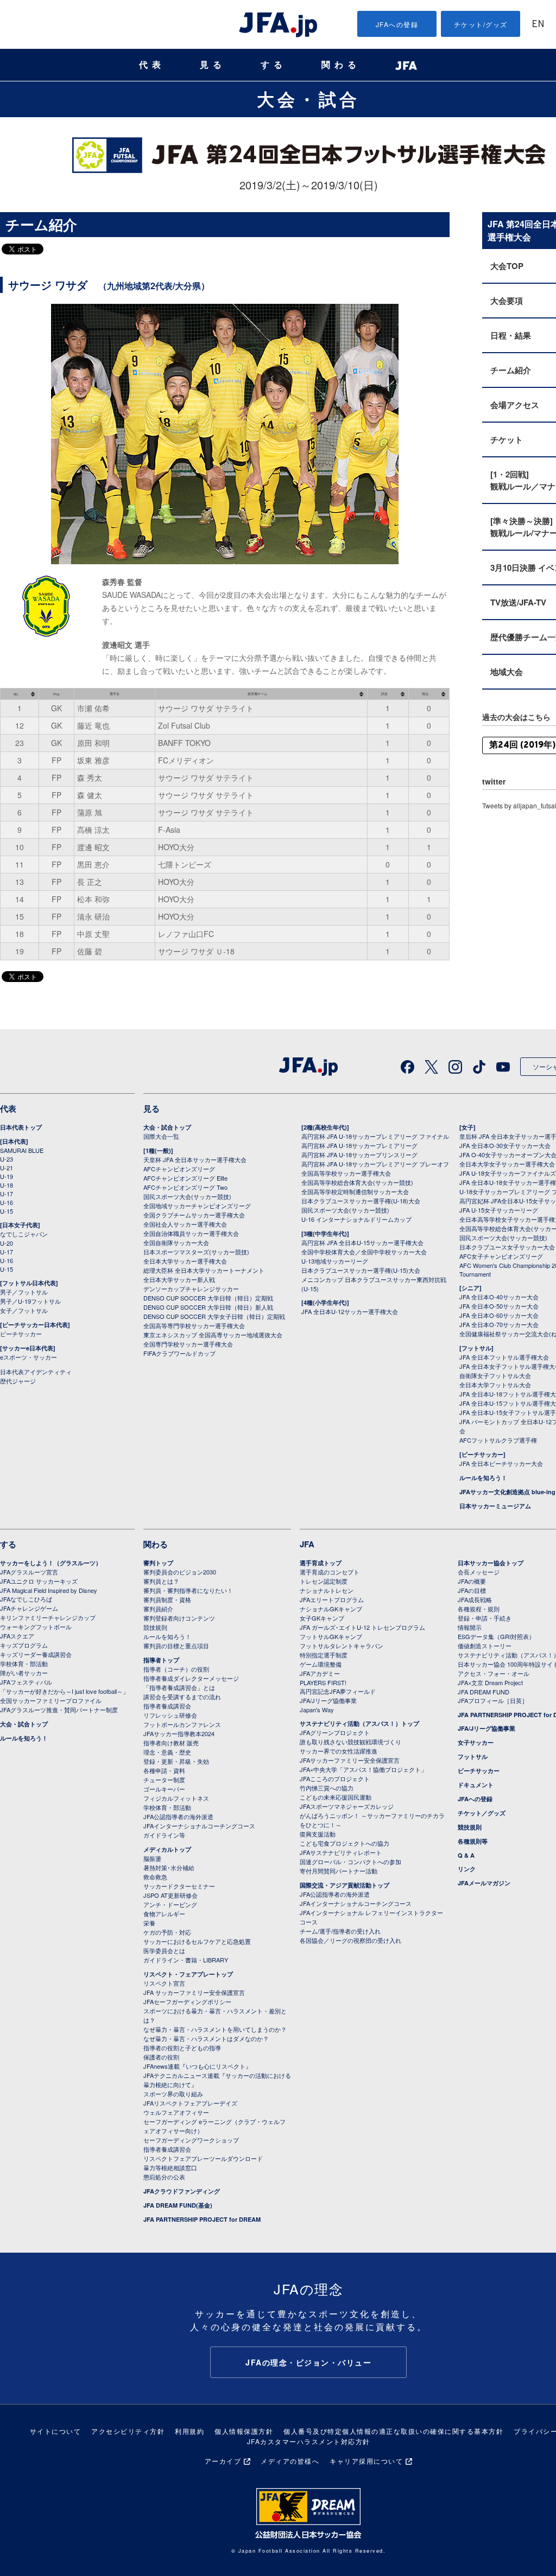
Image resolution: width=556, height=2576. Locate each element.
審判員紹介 (158, 1609)
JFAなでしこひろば (26, 1599)
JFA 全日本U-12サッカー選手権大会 (350, 1311)
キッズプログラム (24, 1645)
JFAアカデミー (320, 1673)
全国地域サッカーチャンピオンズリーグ (197, 1206)
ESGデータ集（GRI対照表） (496, 1636)
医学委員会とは (164, 1950)
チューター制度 (164, 1780)
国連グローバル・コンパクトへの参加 (350, 1861)
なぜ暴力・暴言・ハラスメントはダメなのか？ (206, 2038)
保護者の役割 (161, 2057)
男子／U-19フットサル (30, 1301)
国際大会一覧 (161, 1136)
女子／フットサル (24, 1310)
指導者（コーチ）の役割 (176, 1669)
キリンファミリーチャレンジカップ (48, 1617)
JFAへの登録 (397, 24)
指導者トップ (161, 1660)
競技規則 (155, 1627)
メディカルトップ (167, 1849)
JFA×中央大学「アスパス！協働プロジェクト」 (363, 1769)
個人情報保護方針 (244, 2431)
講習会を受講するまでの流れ (182, 1697)
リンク (467, 1869)
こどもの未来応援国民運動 (336, 1797)
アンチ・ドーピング (170, 1904)
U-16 (7, 1202)
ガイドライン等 (164, 1835)
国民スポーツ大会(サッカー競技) (187, 1196)
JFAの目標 (472, 1590)
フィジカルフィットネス (176, 1798)
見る (213, 65)
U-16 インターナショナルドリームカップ (356, 1219)
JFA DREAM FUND (484, 1692)
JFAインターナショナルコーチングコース (199, 1826)
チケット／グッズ (482, 1813)
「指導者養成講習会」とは (179, 1687)
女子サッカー (476, 1742)
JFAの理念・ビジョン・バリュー (308, 2362)
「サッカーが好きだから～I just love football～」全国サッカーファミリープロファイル (64, 1696)
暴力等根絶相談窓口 (170, 2167)
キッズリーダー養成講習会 (36, 1654)
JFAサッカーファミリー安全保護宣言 (350, 1760)
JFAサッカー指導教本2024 (179, 1733)
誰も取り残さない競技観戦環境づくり (350, 1742)
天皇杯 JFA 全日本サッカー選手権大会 (195, 1159)
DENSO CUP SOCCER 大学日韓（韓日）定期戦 (208, 1298)
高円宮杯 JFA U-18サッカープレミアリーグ (359, 1145)
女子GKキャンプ (322, 1618)
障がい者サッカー (24, 1673)
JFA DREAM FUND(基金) (178, 2205)
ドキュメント (476, 1785)
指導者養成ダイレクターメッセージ (191, 1678)
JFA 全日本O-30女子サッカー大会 (505, 1145)
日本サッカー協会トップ (491, 1563)
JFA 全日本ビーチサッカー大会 (501, 1463)
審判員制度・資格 (167, 1599)
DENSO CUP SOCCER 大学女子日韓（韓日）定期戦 (214, 1316)
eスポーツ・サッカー (29, 1357)
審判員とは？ (161, 1581)
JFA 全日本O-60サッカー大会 (499, 1315)
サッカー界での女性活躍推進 (339, 1751)
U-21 (7, 1168)
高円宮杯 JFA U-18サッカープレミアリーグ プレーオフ (375, 1164)
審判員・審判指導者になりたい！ (188, 1590)
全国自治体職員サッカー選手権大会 (191, 1233)
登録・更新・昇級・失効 (176, 1761)
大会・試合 (308, 99)
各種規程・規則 (479, 1609)
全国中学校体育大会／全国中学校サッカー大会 (364, 1252)
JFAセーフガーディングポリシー (187, 2001)
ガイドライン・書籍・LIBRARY (186, 1960)
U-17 (7, 1194)
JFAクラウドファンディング (182, 2191)
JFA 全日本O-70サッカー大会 (499, 1324)
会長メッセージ (479, 1572)
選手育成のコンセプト (330, 1572)
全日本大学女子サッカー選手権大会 (507, 1164)
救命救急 (155, 1877)
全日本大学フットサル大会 (495, 1385)
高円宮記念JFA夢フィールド (338, 1691)
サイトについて (56, 2431)
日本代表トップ (21, 1127)
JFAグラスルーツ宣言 (29, 1572)
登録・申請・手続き (485, 1618)
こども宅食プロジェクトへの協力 (345, 1843)
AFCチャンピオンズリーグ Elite (185, 1178)
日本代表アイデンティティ (36, 1372)
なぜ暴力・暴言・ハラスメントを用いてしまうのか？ (215, 2029)
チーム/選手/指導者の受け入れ (340, 1931)
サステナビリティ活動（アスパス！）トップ (359, 1723)
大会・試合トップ (167, 1127)
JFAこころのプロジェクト (335, 1778)
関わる (341, 65)
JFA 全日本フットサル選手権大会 (504, 1357)
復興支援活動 (318, 1834)
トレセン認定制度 (324, 1581)
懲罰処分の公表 (164, 2177)
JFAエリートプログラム (332, 1599)
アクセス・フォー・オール (494, 1673)
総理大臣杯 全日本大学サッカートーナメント (204, 1270)
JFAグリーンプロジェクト (335, 1732)
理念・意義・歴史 (167, 1752)
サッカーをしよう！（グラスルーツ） (51, 1563)
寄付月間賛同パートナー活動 (339, 1871)
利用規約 (189, 2431)
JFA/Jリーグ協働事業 (328, 1700)
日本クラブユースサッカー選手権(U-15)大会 (361, 1270)
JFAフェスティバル (26, 1682)
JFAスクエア (17, 1636)
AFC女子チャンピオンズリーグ (501, 1256)
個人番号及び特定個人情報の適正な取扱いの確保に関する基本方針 (393, 2431)
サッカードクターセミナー (179, 1886)
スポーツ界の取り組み (173, 2094)
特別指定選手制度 (324, 1655)
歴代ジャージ (18, 1381)
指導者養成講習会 (167, 1706)
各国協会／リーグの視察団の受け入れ (350, 1940)
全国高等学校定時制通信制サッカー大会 (355, 1191)
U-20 (7, 1243)
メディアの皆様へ (290, 2461)
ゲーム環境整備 (321, 1664)
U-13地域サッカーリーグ (335, 1261)
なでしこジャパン (24, 1234)
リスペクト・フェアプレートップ (188, 1974)
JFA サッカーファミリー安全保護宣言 (194, 1992)
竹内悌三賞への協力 (327, 1788)
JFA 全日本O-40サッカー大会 (499, 1297)
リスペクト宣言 (164, 1983)
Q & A (466, 1855)
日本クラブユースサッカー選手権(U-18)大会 (361, 1201)
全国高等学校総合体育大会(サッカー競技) (357, 1182)
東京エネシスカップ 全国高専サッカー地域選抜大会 (213, 1335)
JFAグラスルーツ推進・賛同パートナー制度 (59, 1710)
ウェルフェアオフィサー (176, 2112)
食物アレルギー (164, 1914)
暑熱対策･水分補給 (169, 1867)
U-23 (7, 1159)
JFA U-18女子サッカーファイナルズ (508, 1173)
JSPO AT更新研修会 (170, 1895)
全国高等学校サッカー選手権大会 (346, 1173)
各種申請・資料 (164, 1770)
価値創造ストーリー (485, 1646)
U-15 (7, 1211)
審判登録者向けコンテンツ (179, 1618)
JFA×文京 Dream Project (490, 1682)
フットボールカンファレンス (182, 1724)
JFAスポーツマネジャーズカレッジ (347, 1806)
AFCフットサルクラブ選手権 (498, 1440)
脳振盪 (152, 1858)
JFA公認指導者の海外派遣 (178, 1816)
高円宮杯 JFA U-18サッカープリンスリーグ (359, 1155)
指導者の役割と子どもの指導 (182, 2048)
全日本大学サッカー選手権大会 (185, 1261)
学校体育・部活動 (24, 1663)
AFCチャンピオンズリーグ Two (185, 1187)
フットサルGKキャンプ (331, 1636)
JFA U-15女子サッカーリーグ (499, 1210)
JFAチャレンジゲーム (29, 1608)
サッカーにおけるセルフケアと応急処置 (197, 1941)
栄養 (149, 1923)
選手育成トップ (321, 1563)
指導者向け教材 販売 (171, 1743)
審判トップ (158, 1563)
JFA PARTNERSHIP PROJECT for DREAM (202, 2219)
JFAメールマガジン (484, 1883)
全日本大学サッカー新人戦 (179, 1279)
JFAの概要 (472, 1581)
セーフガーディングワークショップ (191, 2140)
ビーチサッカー (21, 1334)
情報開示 (470, 1627)
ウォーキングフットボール (36, 1627)
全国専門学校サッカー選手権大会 (188, 1344)
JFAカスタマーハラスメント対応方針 (309, 2441)
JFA (307, 1544)
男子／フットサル (24, 1292)
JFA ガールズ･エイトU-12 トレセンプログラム (362, 1627)
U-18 (7, 1185)
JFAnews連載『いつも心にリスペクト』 (197, 2066)
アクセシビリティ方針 (128, 2431)
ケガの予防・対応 (167, 1932)
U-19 (7, 1176)
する (274, 65)
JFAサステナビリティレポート (341, 1852)
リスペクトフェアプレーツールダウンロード (203, 2158)
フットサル (473, 1756)
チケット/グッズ (481, 24)
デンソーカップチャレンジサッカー (191, 1289)
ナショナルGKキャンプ (331, 1609)
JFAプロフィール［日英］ (493, 1700)
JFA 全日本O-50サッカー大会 (499, 1306)
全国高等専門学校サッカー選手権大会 (194, 1325)
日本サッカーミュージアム (495, 1506)
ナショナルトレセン (327, 1590)
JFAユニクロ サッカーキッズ (39, 1581)
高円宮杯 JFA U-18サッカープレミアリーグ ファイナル (375, 1136)
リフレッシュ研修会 (170, 1715)
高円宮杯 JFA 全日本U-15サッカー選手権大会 (362, 1242)
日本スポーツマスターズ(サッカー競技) (196, 1252)
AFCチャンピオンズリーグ (179, 1169)
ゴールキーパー (164, 1789)
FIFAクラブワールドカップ (179, 1353)
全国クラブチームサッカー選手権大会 (194, 1215)
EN (538, 25)
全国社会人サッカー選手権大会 (185, 1224)
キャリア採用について (366, 2461)
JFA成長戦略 (475, 1599)
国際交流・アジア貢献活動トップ (345, 1885)
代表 (152, 65)
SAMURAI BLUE (22, 1150)
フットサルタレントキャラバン (342, 1646)
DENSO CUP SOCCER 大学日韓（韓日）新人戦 (208, 1307)
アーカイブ (223, 2461)
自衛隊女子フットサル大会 (495, 1375)
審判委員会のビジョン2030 (180, 1572)
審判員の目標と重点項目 (176, 1646)
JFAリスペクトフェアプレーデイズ (190, 2103)
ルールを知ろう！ (483, 1478)
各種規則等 (473, 1841)
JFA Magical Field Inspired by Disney (49, 1590)
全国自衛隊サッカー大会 (176, 1242)
